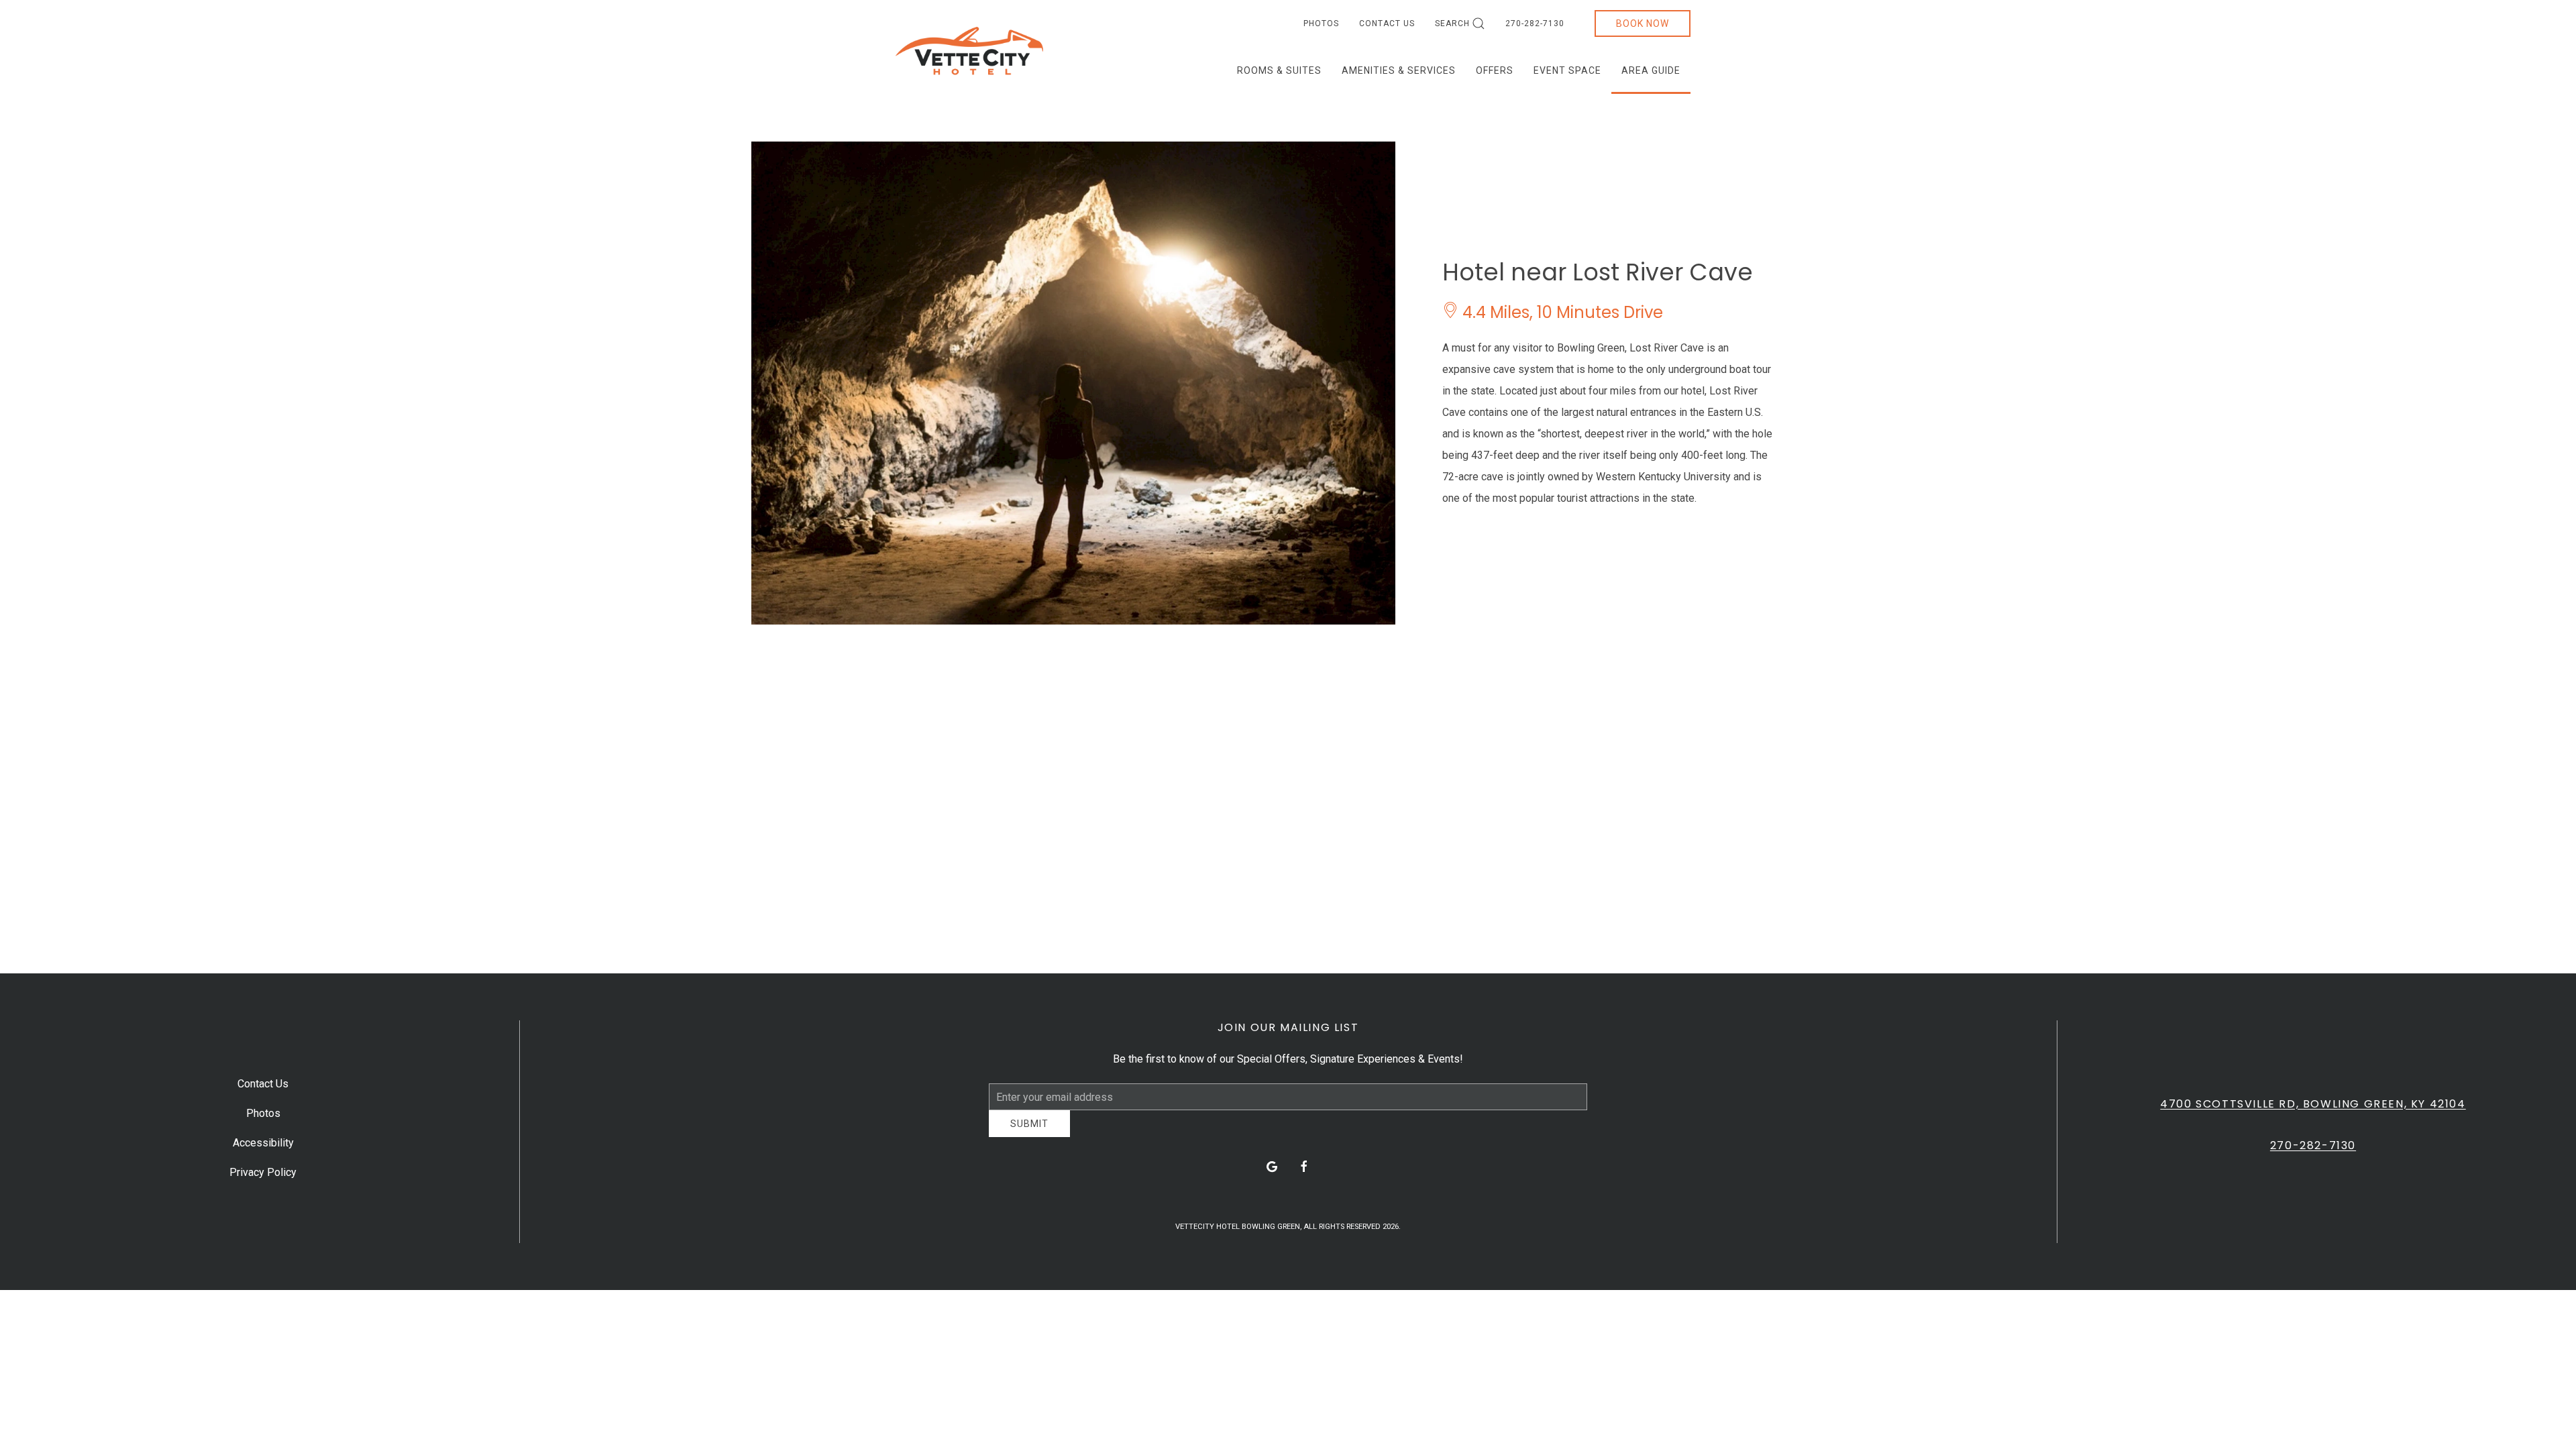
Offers (1495, 70)
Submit (1029, 1134)
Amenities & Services (1399, 70)
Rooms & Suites (1279, 70)
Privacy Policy (263, 1177)
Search (1452, 23)
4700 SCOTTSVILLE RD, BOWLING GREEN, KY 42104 (2313, 1109)
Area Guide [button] (1651, 70)
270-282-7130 (1535, 23)
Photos (1321, 23)
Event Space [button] (1567, 70)
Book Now (1643, 23)
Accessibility (263, 1147)
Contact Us (1387, 23)
